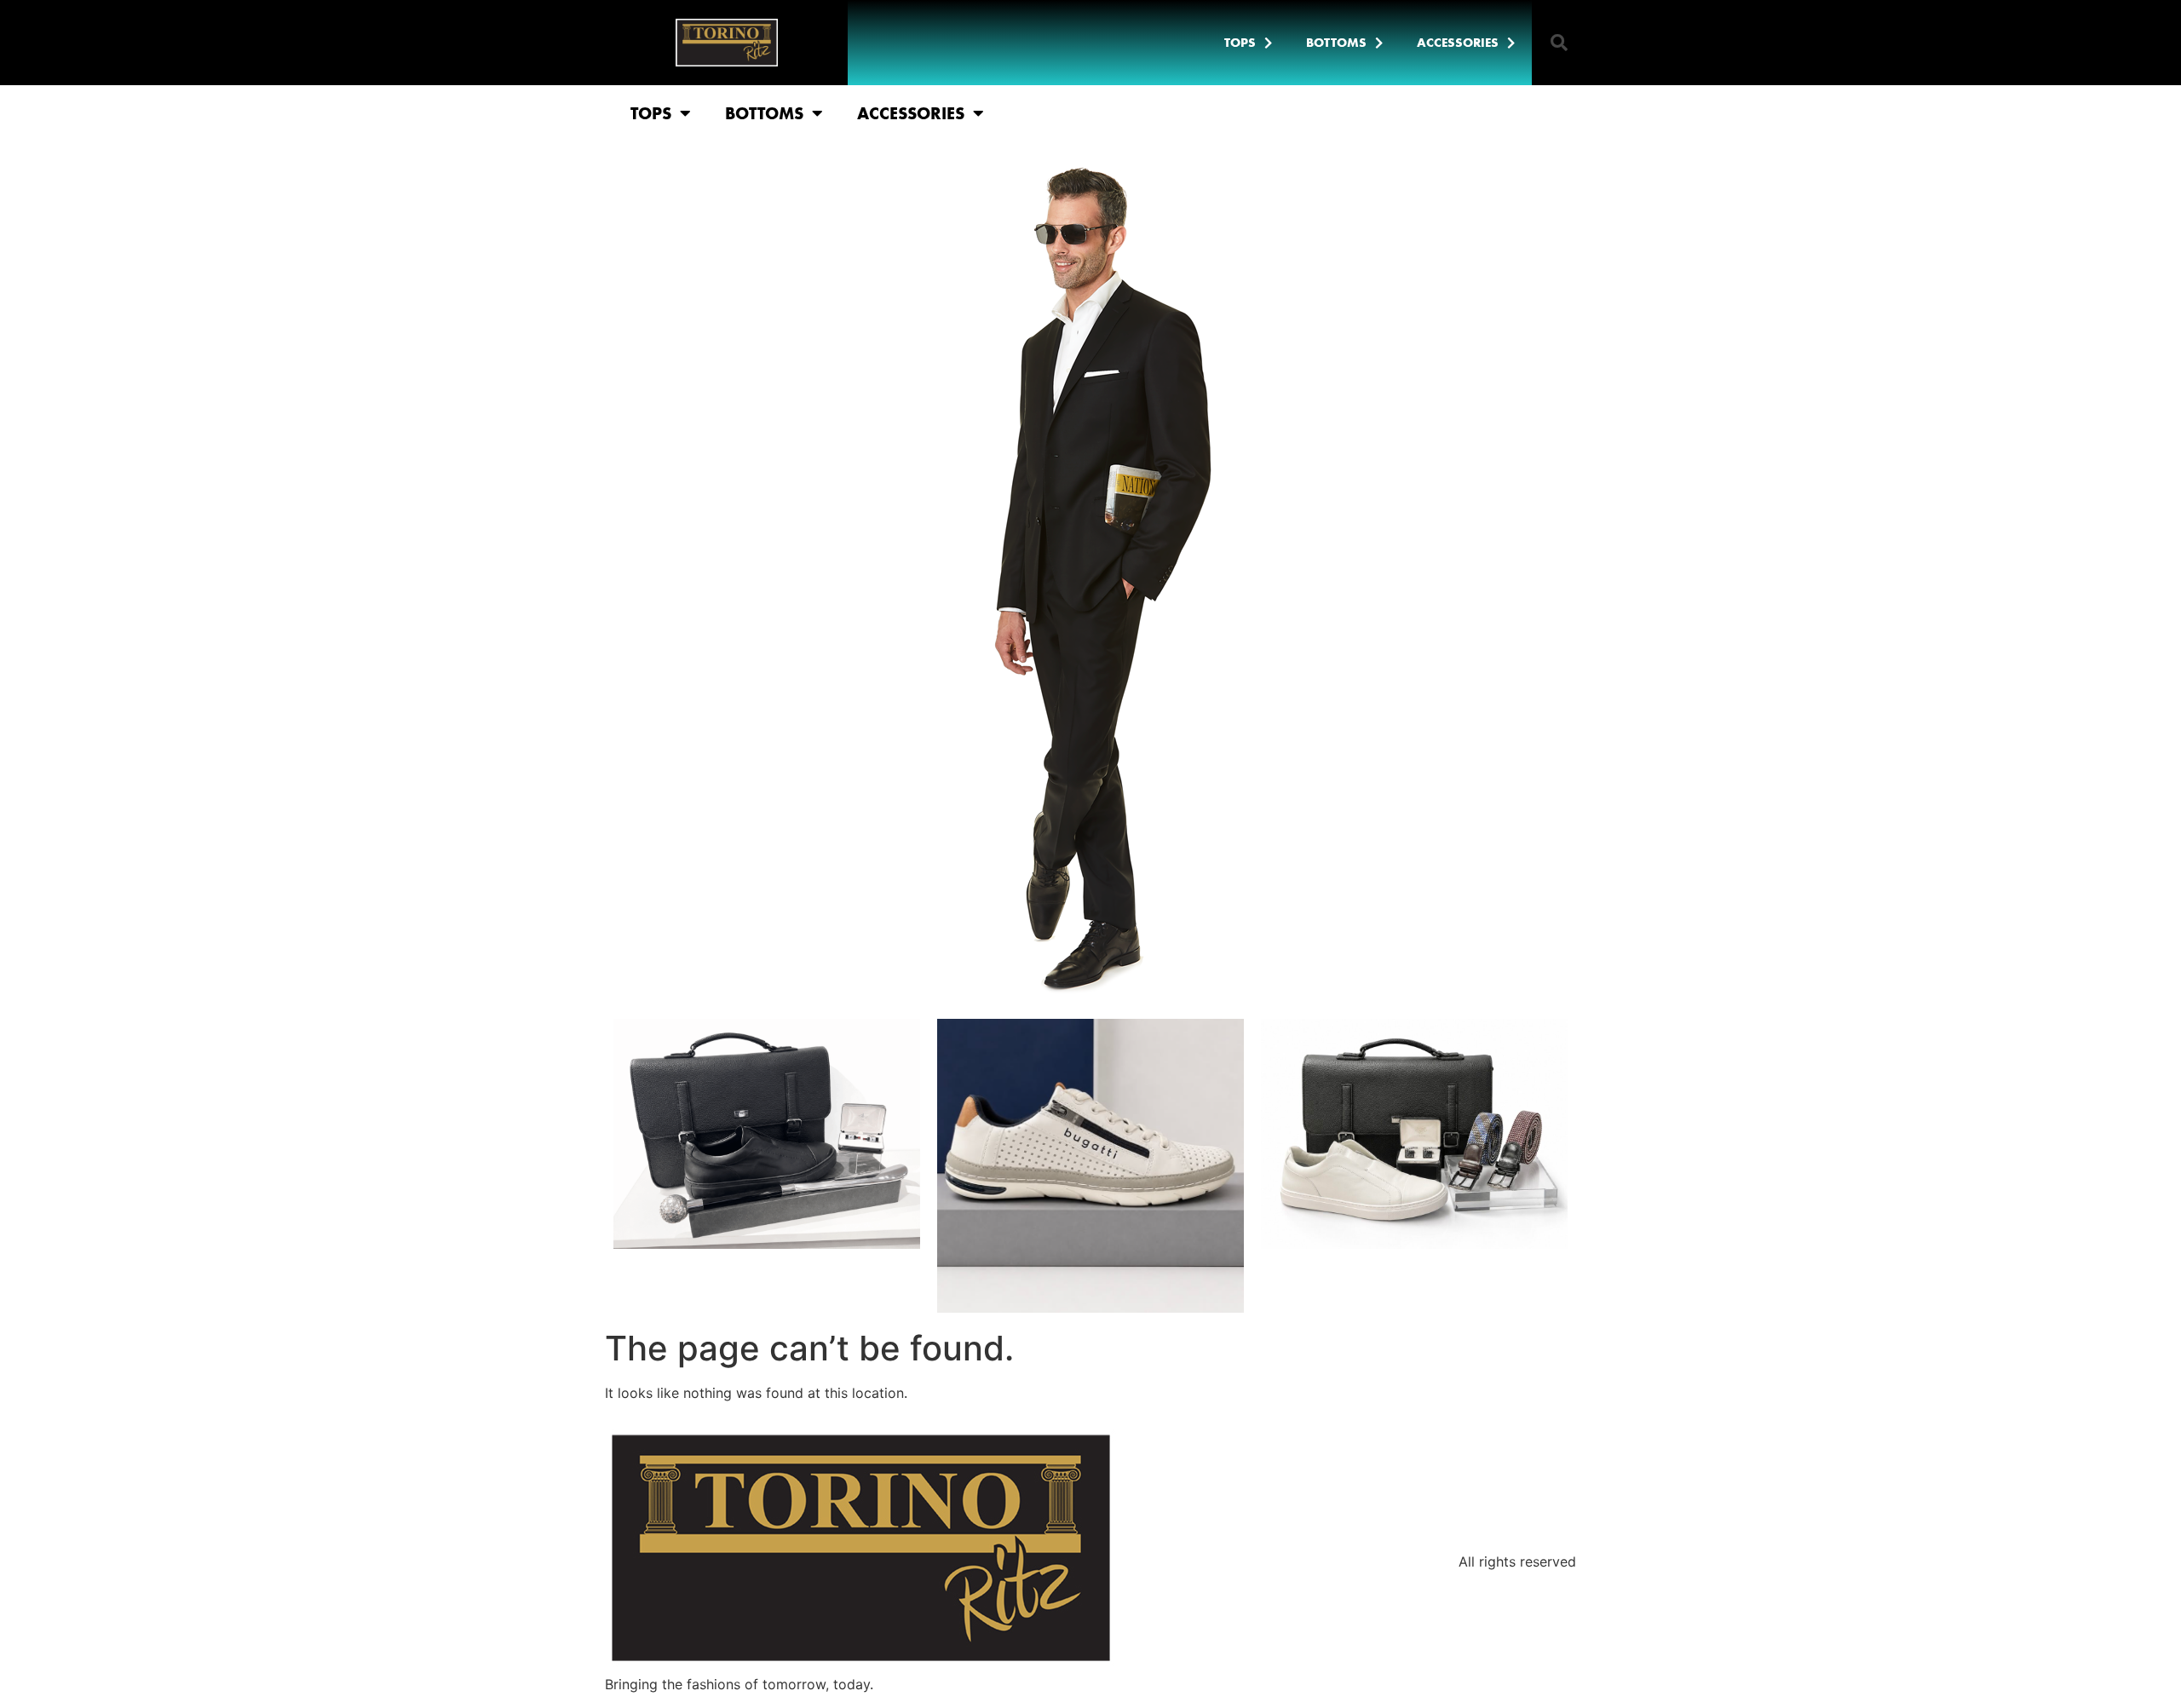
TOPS (1240, 43)
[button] (1559, 43)
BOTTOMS (1336, 43)
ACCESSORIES (1458, 43)
